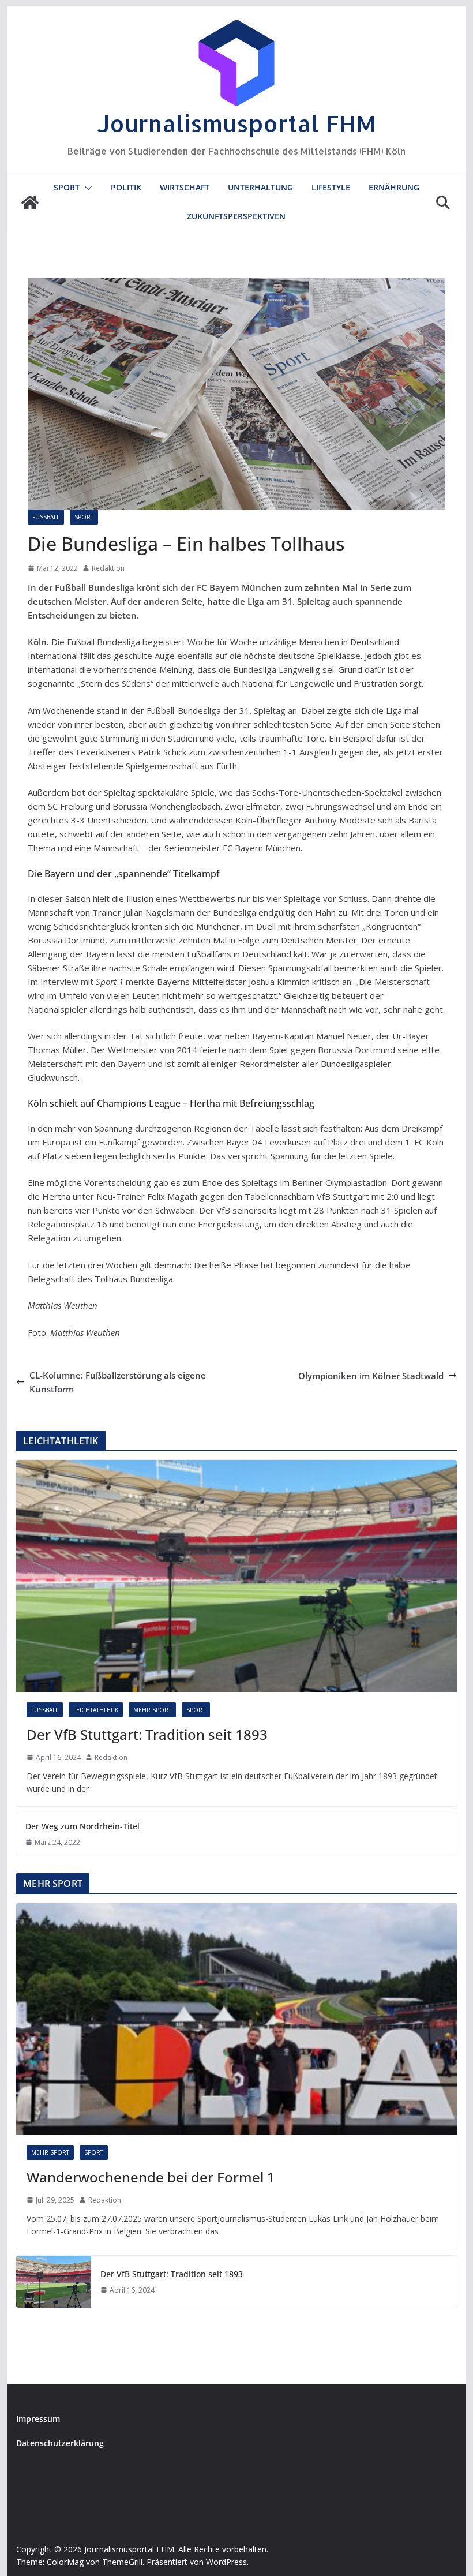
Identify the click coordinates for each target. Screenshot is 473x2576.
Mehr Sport (152, 1710)
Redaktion (108, 568)
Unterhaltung (260, 187)
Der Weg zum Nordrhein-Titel (82, 1826)
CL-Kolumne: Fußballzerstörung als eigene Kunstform (118, 1382)
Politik (126, 187)
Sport (67, 187)
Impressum (38, 2419)
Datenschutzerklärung (60, 2443)
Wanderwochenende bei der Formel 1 (151, 2177)
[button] (86, 188)
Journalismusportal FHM (236, 123)
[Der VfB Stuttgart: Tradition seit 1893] (236, 1576)
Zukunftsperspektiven (236, 216)
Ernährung (394, 187)
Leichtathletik (96, 1710)
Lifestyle (331, 187)
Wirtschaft (185, 187)
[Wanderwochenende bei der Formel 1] (236, 2019)
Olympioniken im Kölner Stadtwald (371, 1376)
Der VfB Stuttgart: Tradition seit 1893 (147, 1734)
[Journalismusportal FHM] (30, 203)
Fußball (46, 517)
